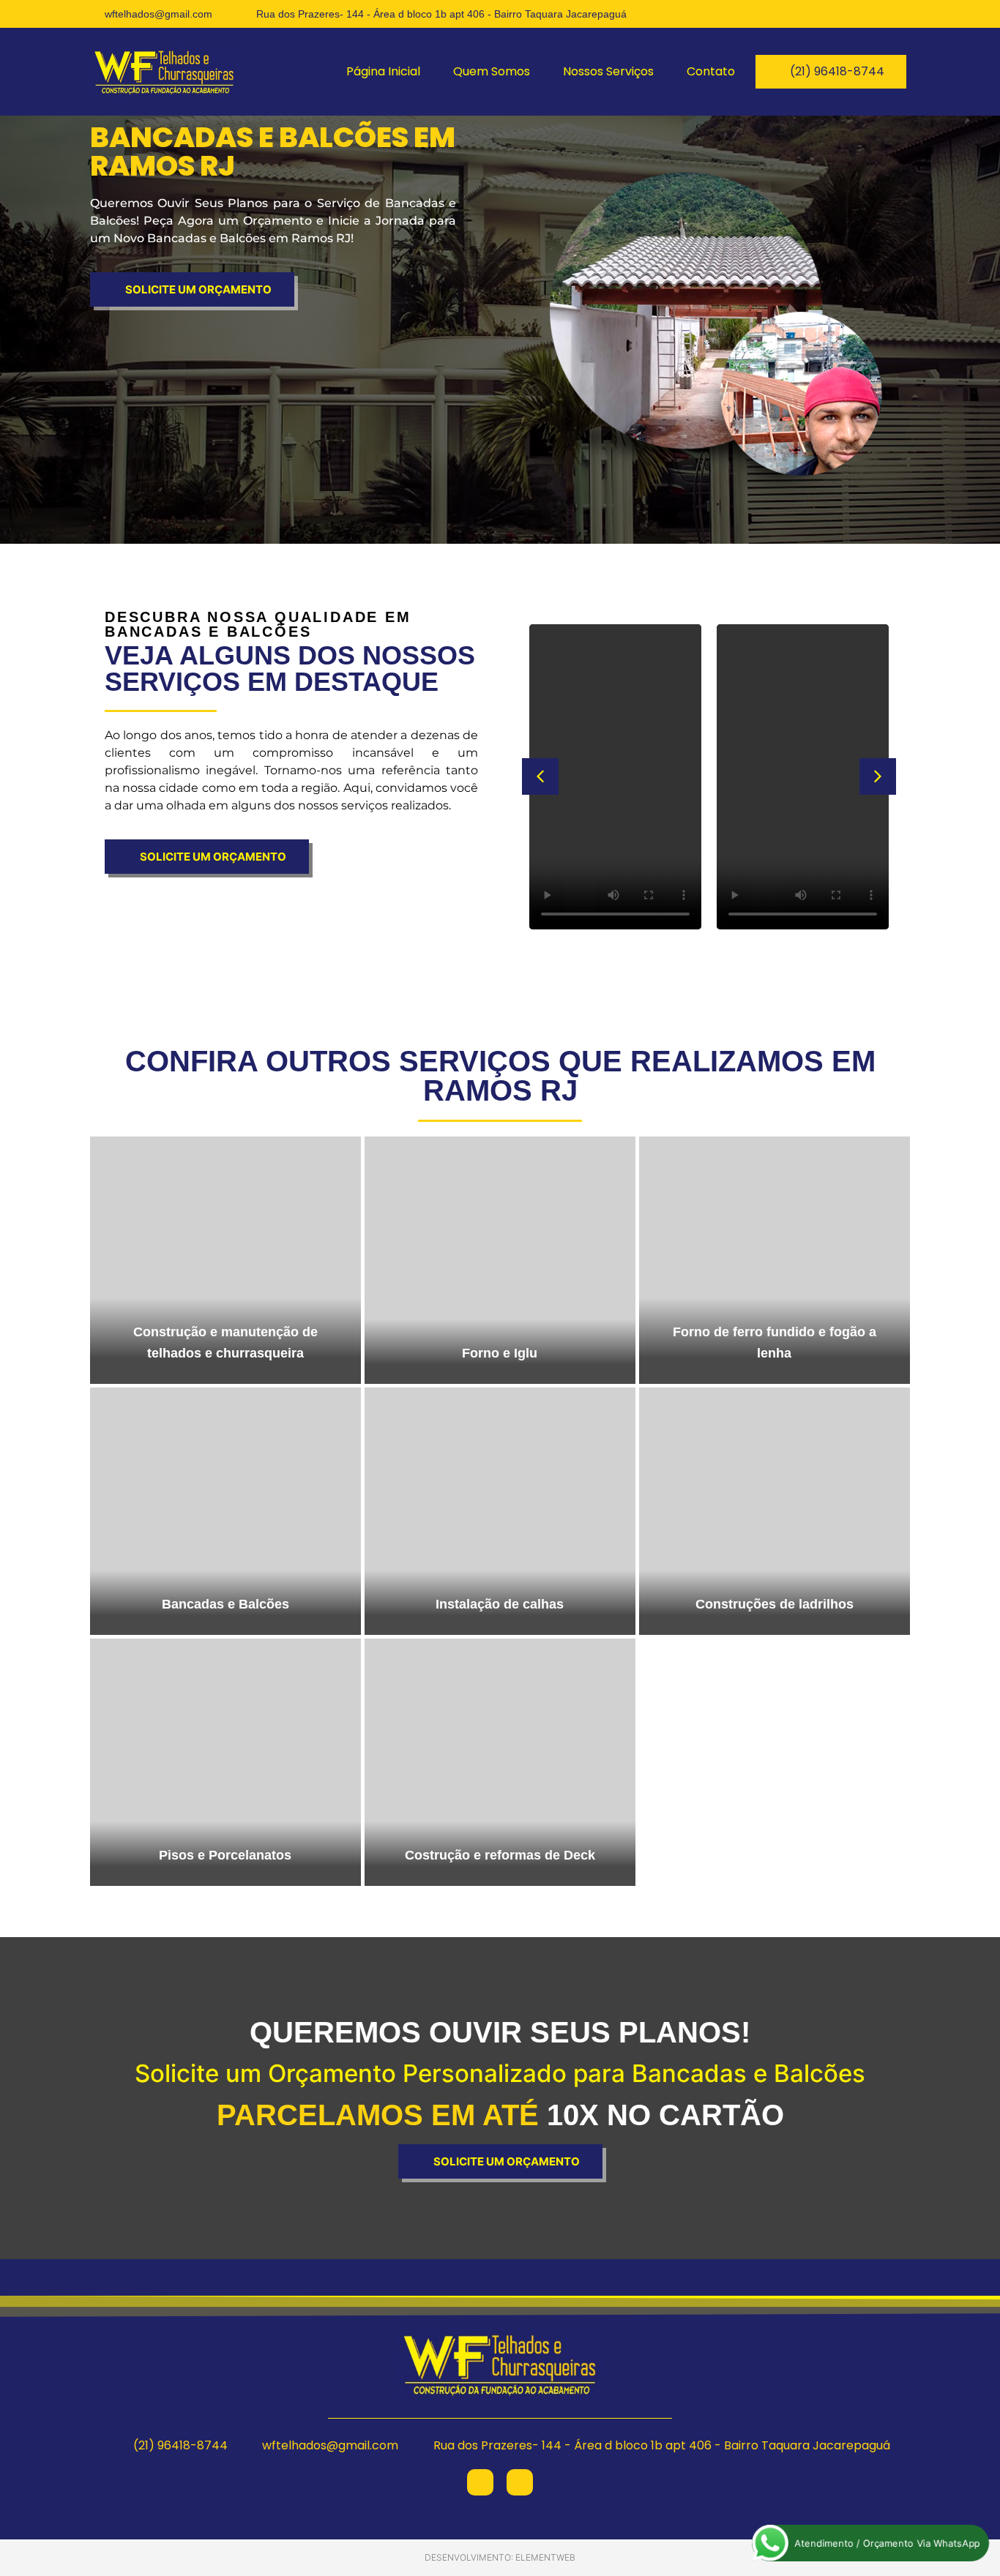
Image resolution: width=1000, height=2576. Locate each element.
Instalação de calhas (500, 1604)
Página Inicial (383, 71)
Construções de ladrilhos (775, 1604)
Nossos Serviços (608, 71)
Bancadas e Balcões (225, 1604)
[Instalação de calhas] (500, 1511)
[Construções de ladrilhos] (775, 1511)
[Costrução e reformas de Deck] (500, 1762)
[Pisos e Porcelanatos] (225, 1762)
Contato (711, 71)
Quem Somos (492, 71)
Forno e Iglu (500, 1353)
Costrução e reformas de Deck (500, 1855)
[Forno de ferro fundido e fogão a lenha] (775, 1260)
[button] (540, 776)
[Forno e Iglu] (500, 1260)
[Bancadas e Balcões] (225, 1511)
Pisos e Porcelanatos (225, 1855)
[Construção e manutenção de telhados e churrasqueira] (225, 1260)
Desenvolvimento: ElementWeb (500, 2557)
